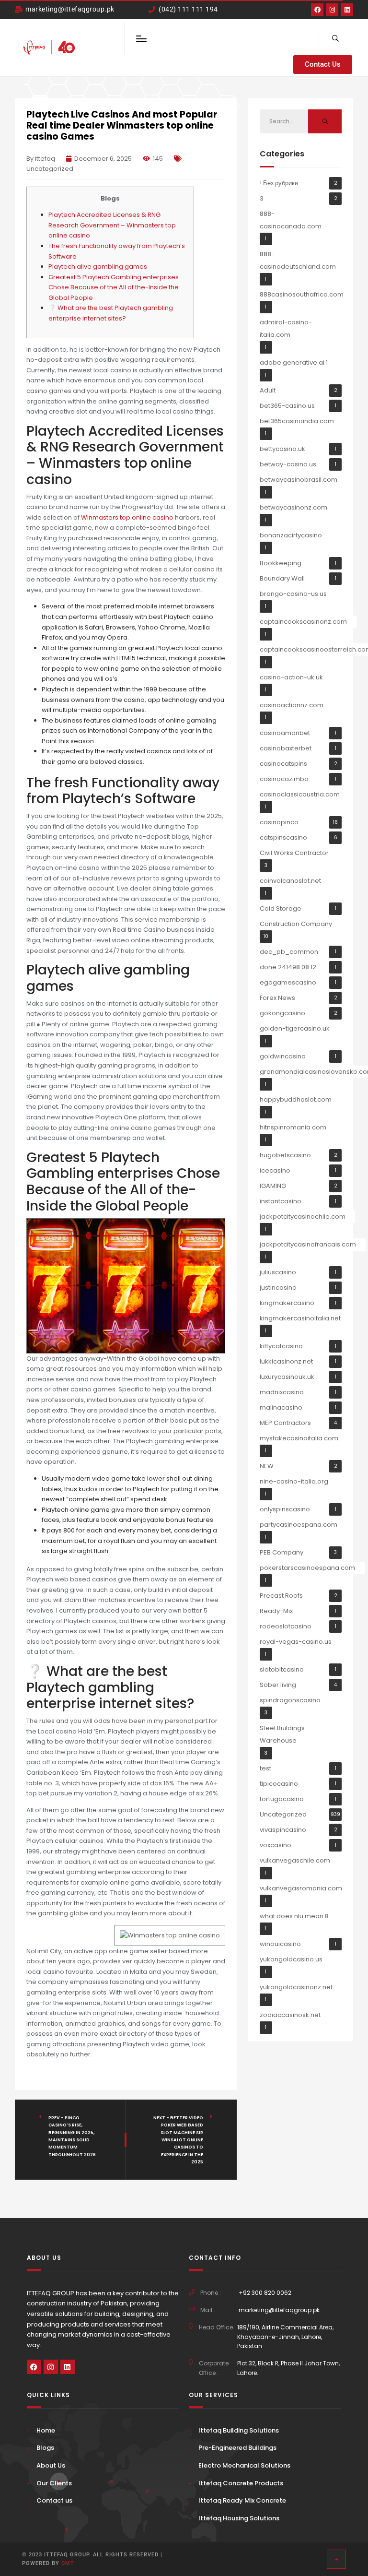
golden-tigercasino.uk (295, 1028)
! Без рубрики (279, 183)
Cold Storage (281, 908)
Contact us (54, 2500)
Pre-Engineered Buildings (237, 2448)
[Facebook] (317, 10)
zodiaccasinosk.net (290, 2015)
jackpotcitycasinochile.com (303, 1217)
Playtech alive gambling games (98, 267)
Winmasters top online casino (127, 517)
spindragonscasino (290, 1700)
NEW (267, 1466)
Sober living (278, 1685)
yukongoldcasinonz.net (296, 1987)
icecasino (275, 1170)
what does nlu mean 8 (294, 1916)
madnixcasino (282, 1392)
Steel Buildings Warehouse (282, 1734)
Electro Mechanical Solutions (244, 2465)
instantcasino (281, 1201)
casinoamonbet (285, 733)
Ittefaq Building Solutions (239, 2430)
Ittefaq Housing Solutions (239, 2518)
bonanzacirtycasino (291, 535)
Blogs (45, 2448)
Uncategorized (50, 169)
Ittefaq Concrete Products (241, 2483)
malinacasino (281, 1407)
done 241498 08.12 (288, 967)
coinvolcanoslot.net (290, 881)
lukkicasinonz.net (286, 1361)
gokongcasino (282, 1013)
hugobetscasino (285, 1155)
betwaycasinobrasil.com (299, 480)
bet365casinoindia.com (297, 421)
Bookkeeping (281, 563)
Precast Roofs (281, 1596)
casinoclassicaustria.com (300, 794)
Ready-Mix (276, 1611)
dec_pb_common (289, 952)
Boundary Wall (282, 578)
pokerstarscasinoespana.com (307, 1568)
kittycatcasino (281, 1346)
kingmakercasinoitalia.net (300, 1318)
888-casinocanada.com (291, 220)
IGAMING (273, 1186)
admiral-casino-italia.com (286, 328)
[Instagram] (332, 10)
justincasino (278, 1288)
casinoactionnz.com (292, 705)
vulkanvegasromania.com (301, 1888)
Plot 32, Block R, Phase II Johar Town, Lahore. (288, 2368)
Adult (268, 390)
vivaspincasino (283, 1830)
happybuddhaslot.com (296, 1099)
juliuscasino (278, 1272)
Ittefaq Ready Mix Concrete (242, 2500)
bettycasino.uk (282, 449)
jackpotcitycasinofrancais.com (308, 1244)
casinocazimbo (284, 779)
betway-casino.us (288, 464)
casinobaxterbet (286, 748)
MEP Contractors (285, 1423)
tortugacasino (282, 1799)
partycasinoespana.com (299, 1525)
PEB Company (282, 1552)
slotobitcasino (282, 1669)
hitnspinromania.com (293, 1127)
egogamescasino (288, 982)
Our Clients (54, 2483)
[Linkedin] (347, 10)
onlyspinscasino (285, 1509)
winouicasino (280, 1944)
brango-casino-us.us (293, 594)
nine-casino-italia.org (294, 1481)
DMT (68, 2563)
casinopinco (279, 822)
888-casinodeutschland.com (298, 260)
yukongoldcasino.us (291, 1959)
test (265, 1768)
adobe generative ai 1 (294, 362)
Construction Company (296, 924)
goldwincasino (283, 1056)
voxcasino (276, 1845)
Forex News (277, 998)
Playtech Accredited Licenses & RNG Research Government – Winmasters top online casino (112, 225)
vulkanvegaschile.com (295, 1860)
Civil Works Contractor (294, 853)
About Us (51, 2465)
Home (46, 2430)
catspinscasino (283, 837)
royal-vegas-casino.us (296, 1642)
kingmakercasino (287, 1303)
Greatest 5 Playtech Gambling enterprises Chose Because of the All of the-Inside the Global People (114, 287)
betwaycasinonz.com (293, 507)
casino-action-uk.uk (291, 677)
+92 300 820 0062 (265, 2293)
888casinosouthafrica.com (302, 294)
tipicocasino (279, 1784)
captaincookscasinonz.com (303, 622)
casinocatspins (283, 764)
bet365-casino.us (287, 406)
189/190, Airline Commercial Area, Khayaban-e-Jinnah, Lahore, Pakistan (285, 2337)
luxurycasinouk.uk (287, 1377)
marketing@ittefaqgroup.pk (279, 2310)
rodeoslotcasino (286, 1626)
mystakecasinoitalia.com (299, 1438)
